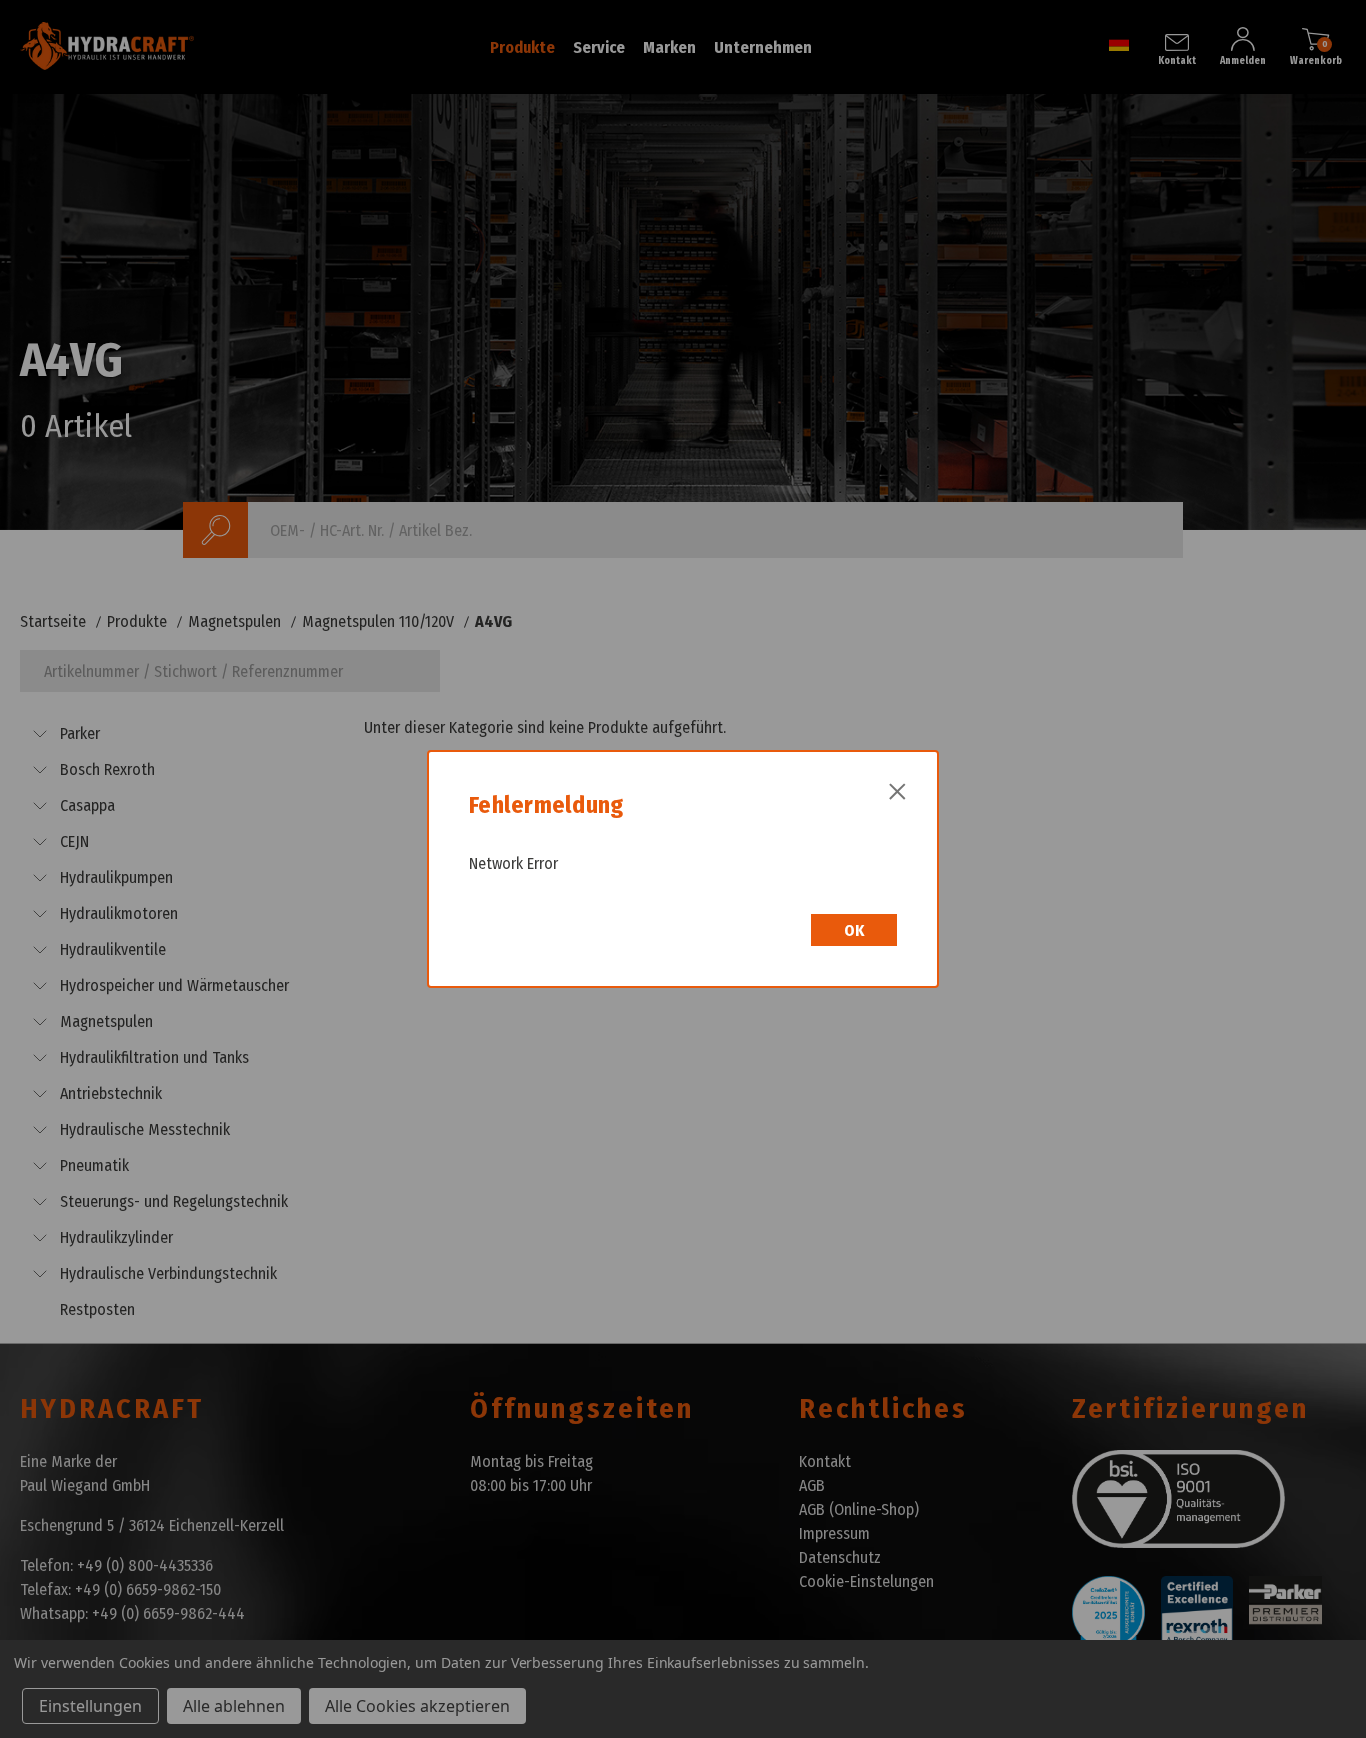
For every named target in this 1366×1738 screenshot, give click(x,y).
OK (854, 930)
